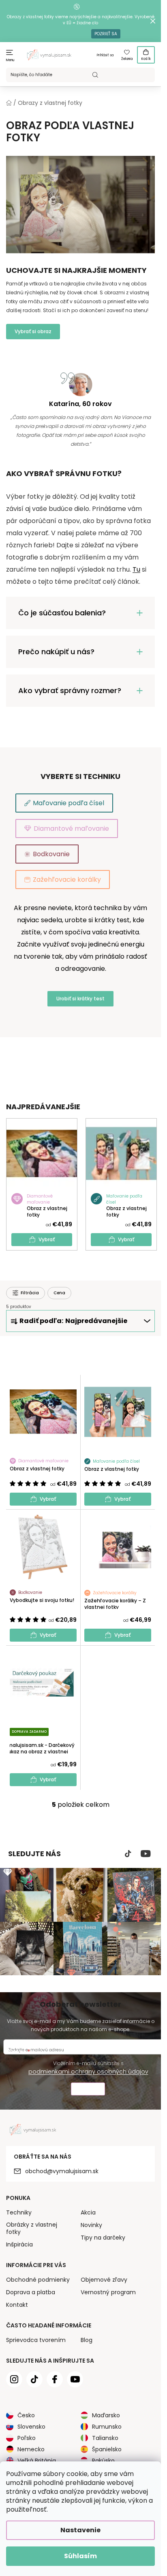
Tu (136, 569)
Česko (26, 2415)
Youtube (146, 1854)
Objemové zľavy (104, 2280)
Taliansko (105, 2438)
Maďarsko (106, 2415)
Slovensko (31, 2427)
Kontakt (17, 2305)
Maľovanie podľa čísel (69, 803)
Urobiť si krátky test (80, 999)
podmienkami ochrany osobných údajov (88, 2072)
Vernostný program (108, 2292)
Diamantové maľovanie (71, 829)
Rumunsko (107, 2427)
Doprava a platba (31, 2292)
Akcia (88, 2212)
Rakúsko (103, 2461)
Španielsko (107, 2449)
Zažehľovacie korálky (67, 880)
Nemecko (31, 2449)
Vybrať (47, 1239)
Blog (87, 2340)
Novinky (91, 2225)
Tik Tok (128, 1854)
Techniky (19, 2212)
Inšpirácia (19, 2244)
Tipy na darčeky (103, 2238)
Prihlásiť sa (105, 55)
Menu (10, 60)
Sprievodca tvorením (36, 2340)
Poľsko (27, 2438)
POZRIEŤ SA (106, 34)
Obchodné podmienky (38, 2280)
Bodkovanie (51, 854)
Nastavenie (80, 2530)
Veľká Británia (37, 2461)
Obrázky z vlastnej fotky (32, 2228)
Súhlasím (80, 2556)
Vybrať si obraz (33, 331)
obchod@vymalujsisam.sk (62, 2171)
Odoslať (88, 2090)
